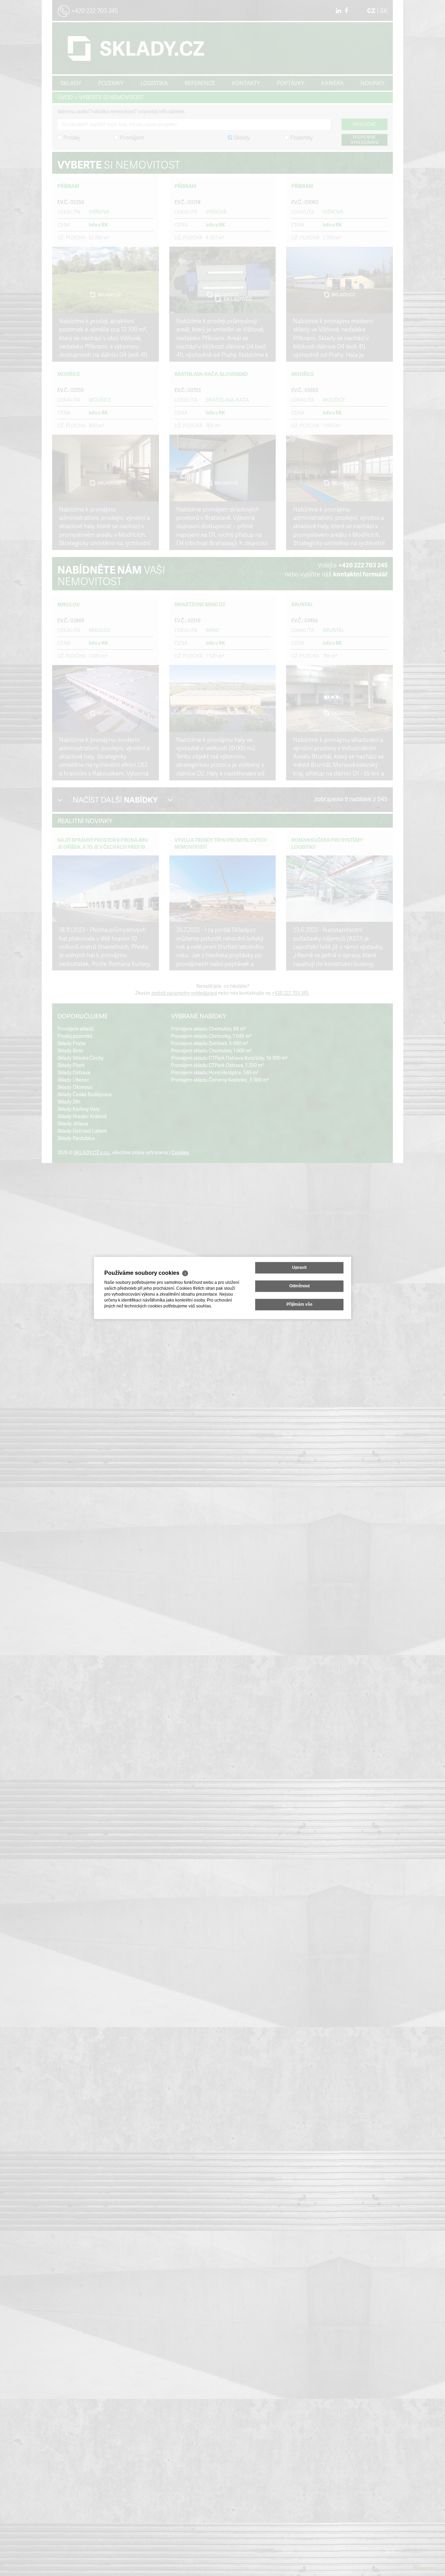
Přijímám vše (300, 1305)
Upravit (299, 1268)
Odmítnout (300, 1286)
